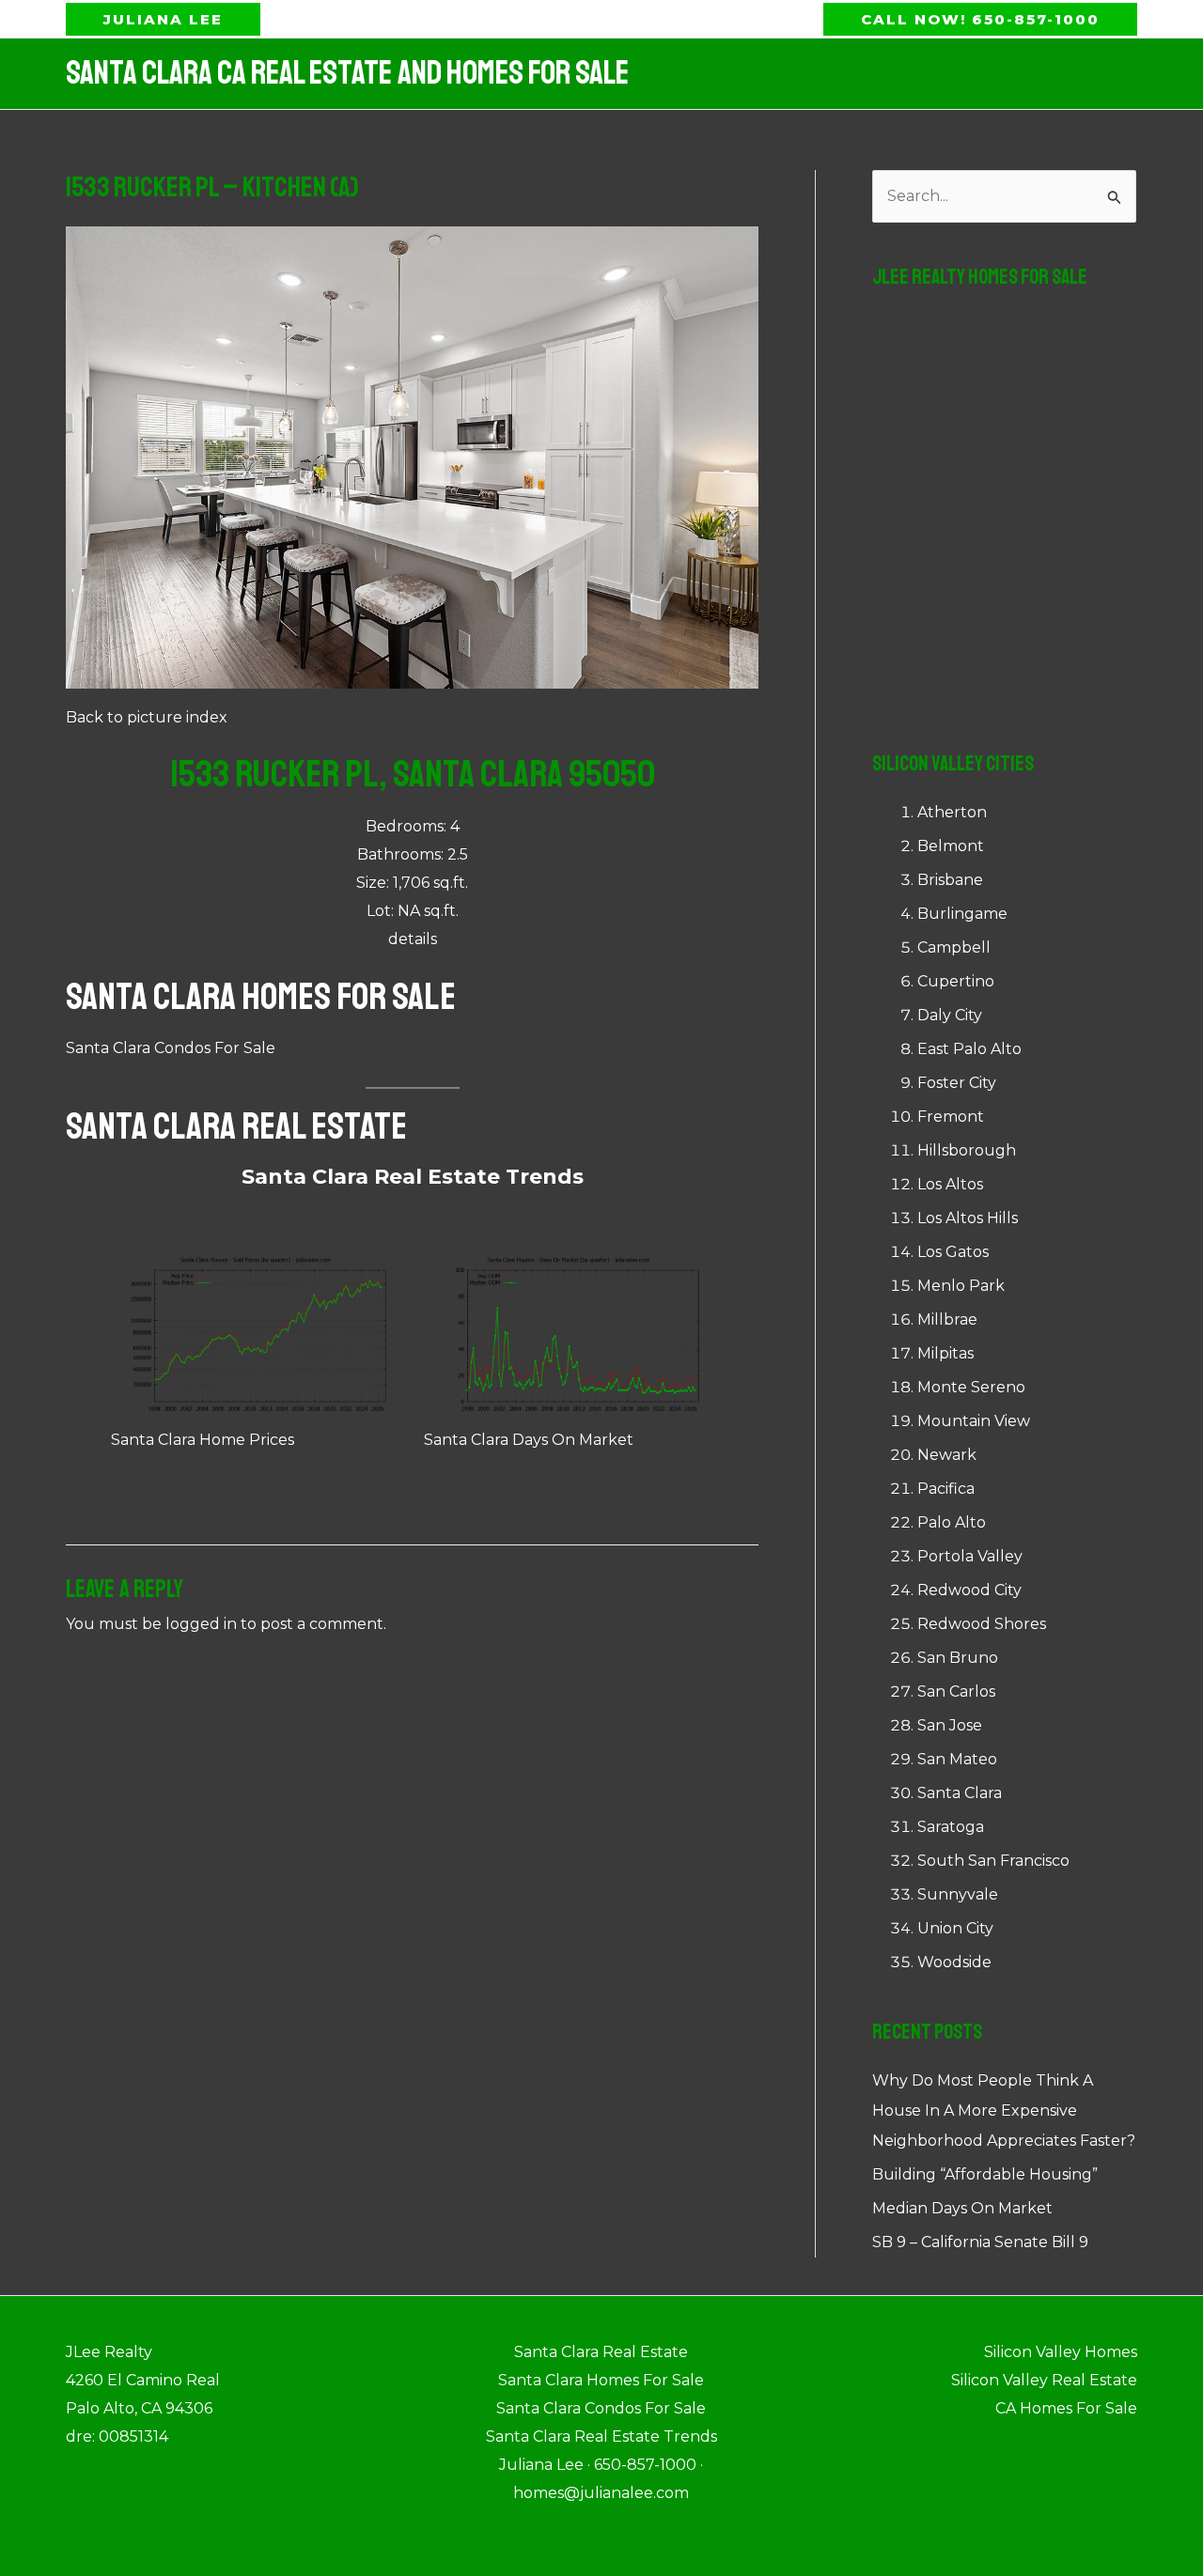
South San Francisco (993, 1861)
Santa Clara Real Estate (236, 1126)
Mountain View (974, 1421)
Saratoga (951, 1827)
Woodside (954, 1962)
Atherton (952, 812)
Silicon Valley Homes (1061, 2352)
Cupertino (956, 981)
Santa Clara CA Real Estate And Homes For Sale (347, 73)
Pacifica (946, 1489)
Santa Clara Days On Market (529, 1440)
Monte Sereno (971, 1387)
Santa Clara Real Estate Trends (413, 1177)
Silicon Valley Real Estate (1044, 2380)
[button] (163, 19)
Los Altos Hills (968, 1218)
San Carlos (956, 1691)
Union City (955, 1928)
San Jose (950, 1725)
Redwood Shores (982, 1624)
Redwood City (969, 1590)
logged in (201, 1624)
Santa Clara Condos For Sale (171, 1048)
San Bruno (958, 1658)
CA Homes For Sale (1066, 2408)
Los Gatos (953, 1252)
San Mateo (957, 1759)
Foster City (957, 1083)
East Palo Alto (969, 1049)
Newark (947, 1455)
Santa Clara (960, 1793)
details (413, 939)
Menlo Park (961, 1286)
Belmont (951, 846)
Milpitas (945, 1353)
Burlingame (962, 914)
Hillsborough (967, 1150)
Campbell (954, 947)
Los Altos (950, 1184)
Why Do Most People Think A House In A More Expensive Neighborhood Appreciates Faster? (1004, 2110)
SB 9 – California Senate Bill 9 (980, 2242)
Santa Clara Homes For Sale (261, 997)
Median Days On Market (962, 2208)
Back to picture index (147, 717)
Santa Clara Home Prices (203, 1440)
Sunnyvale (958, 1894)
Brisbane (950, 880)
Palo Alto (952, 1522)
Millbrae (947, 1319)
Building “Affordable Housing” (985, 2174)
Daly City (950, 1015)
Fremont (951, 1117)
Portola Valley (970, 1556)
